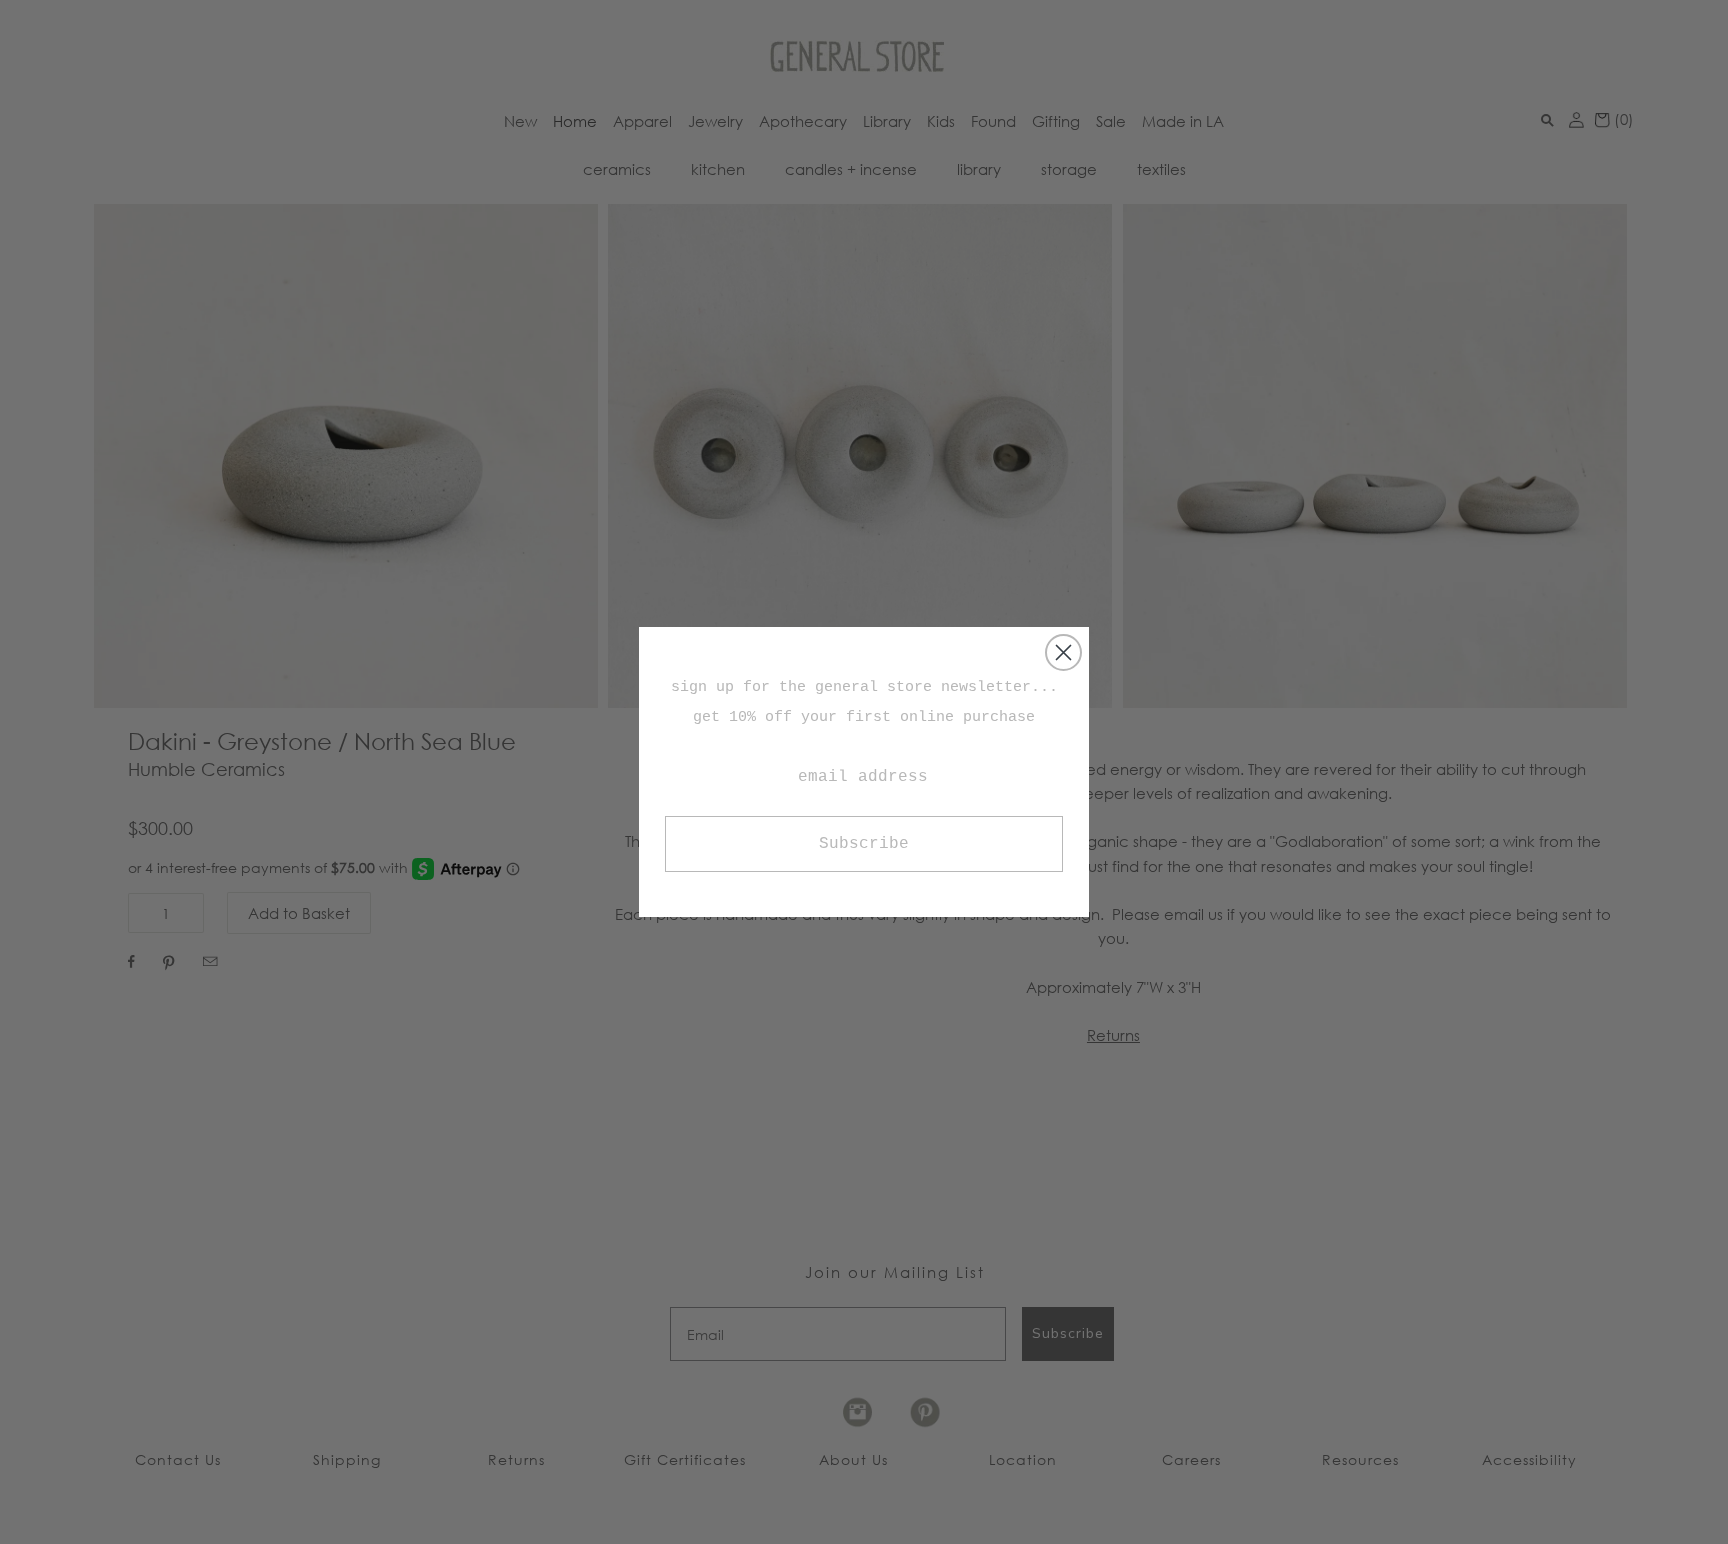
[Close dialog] (1063, 652)
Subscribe (864, 844)
